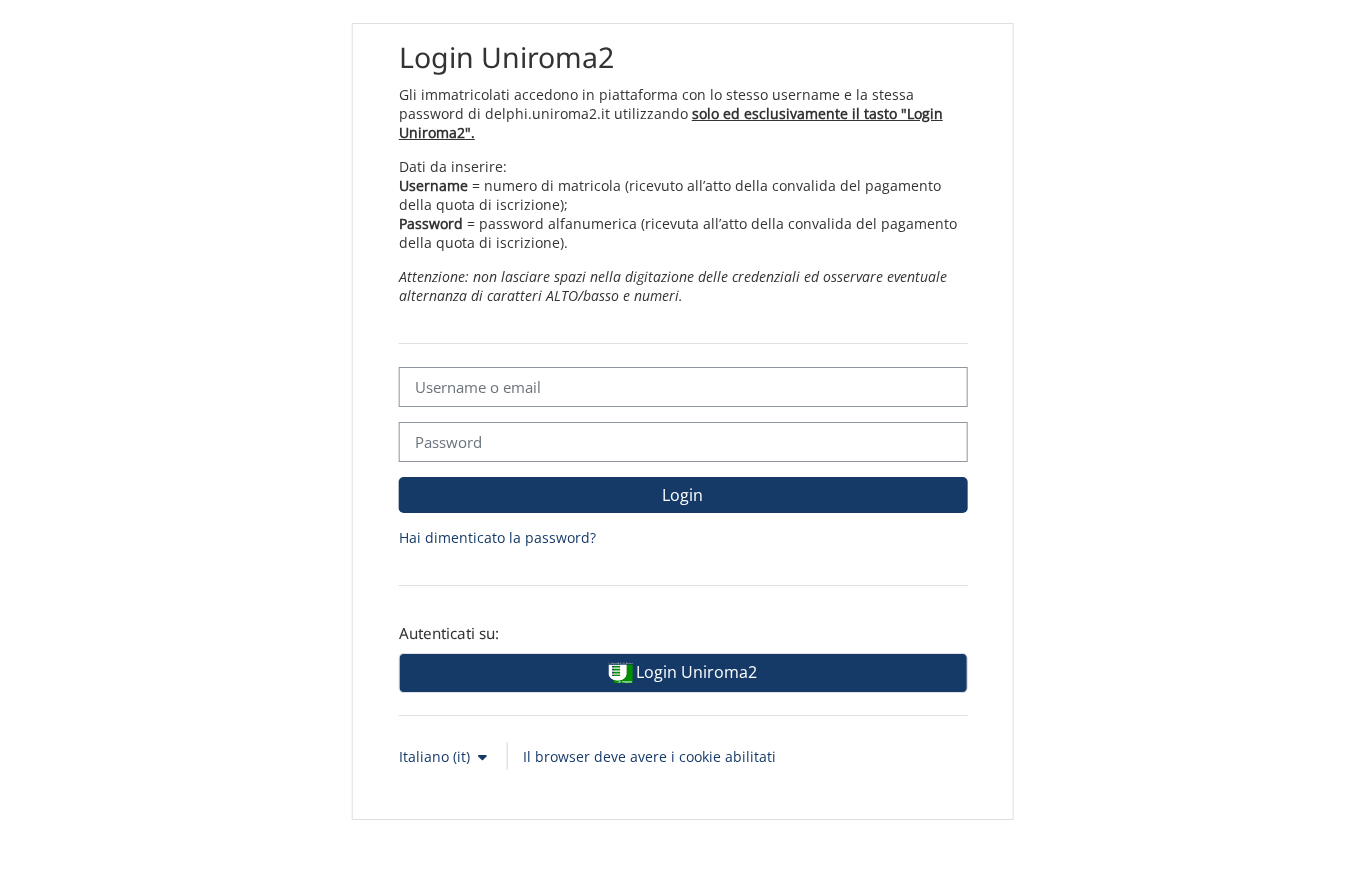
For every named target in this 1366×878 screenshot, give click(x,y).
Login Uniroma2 (694, 672)
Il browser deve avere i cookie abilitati (649, 756)
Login (682, 495)
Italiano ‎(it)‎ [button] (436, 756)
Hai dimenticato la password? (497, 537)
